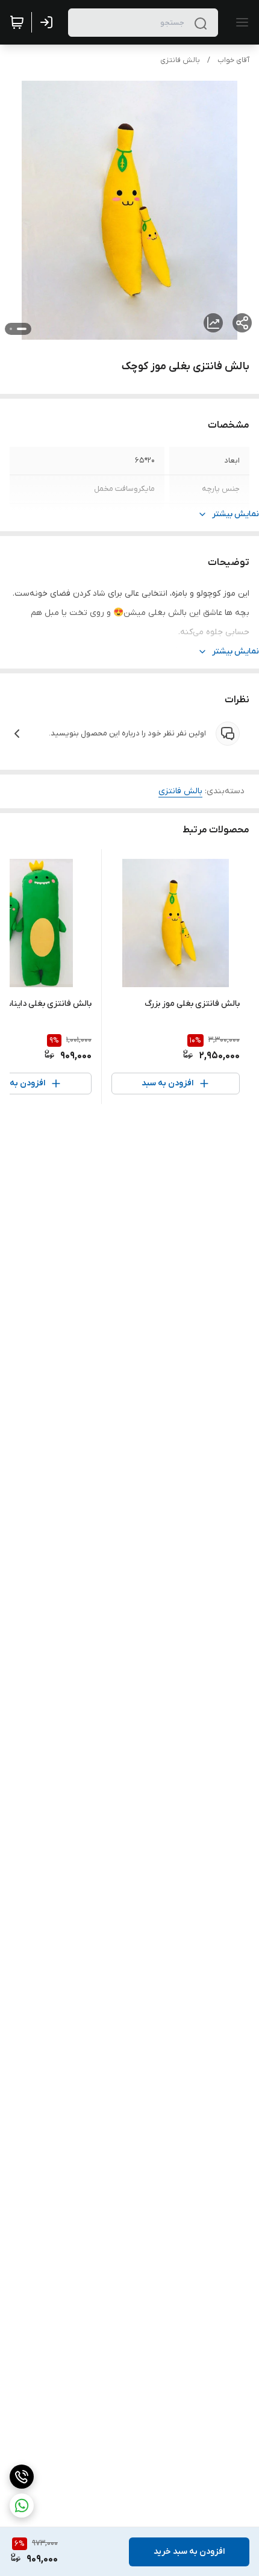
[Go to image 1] (22, 329)
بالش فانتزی (180, 60)
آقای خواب (233, 60)
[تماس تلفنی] (22, 2477)
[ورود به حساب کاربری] (49, 22)
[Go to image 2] (11, 329)
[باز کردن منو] (240, 22)
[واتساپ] (22, 2506)
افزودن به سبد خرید (189, 2552)
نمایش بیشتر (236, 514)
